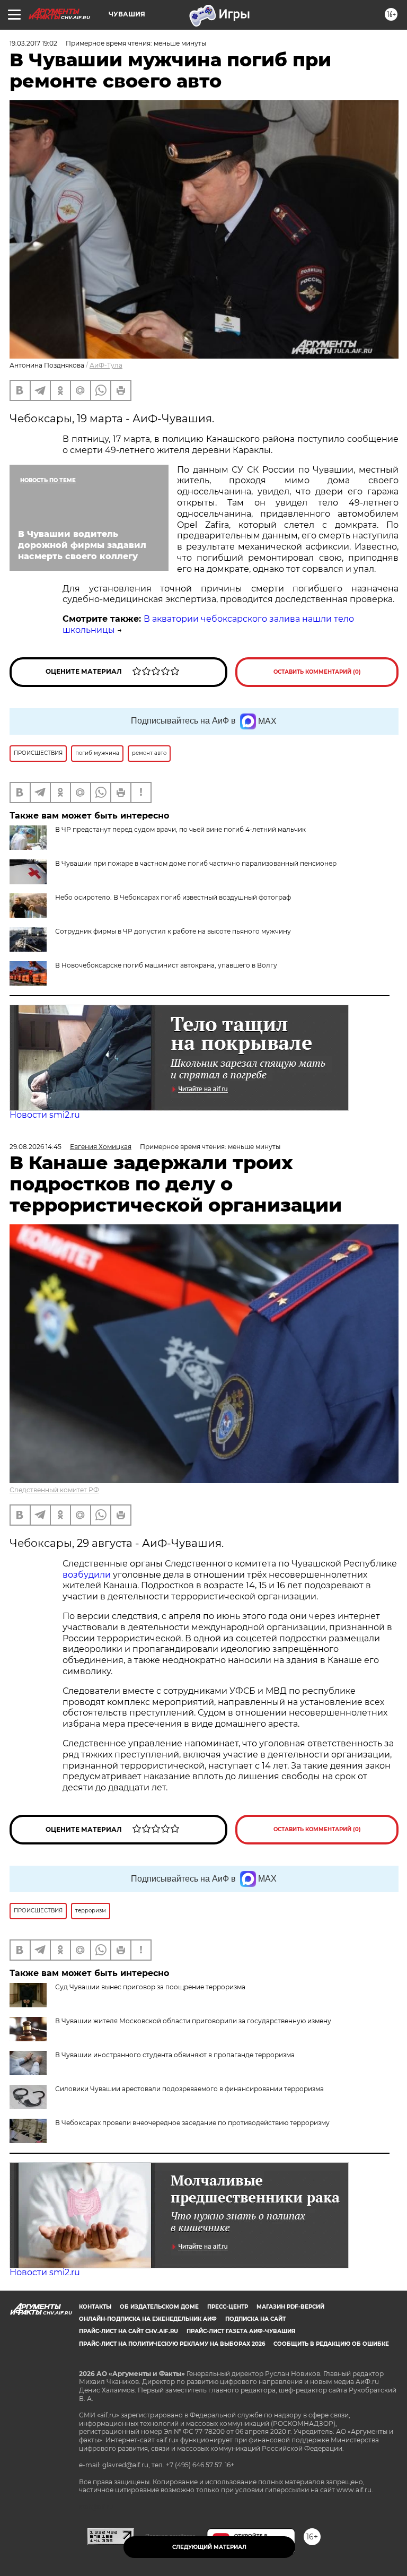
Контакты (95, 2307)
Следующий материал (209, 2547)
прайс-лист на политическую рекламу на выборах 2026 (172, 2344)
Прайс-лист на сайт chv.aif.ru (129, 2331)
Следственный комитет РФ (54, 1490)
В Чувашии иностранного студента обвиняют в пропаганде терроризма (175, 2055)
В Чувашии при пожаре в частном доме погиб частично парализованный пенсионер (196, 863)
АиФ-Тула (106, 365)
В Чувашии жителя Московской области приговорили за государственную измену (193, 2021)
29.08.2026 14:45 (36, 1147)
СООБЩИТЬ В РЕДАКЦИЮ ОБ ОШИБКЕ (331, 2344)
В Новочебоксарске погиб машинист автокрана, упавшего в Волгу (166, 965)
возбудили (88, 1575)
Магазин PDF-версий (290, 2307)
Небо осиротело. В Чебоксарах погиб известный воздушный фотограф (173, 897)
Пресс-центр (228, 2307)
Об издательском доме (159, 2307)
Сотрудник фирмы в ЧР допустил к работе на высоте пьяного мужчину (173, 931)
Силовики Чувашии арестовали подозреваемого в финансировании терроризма (189, 2089)
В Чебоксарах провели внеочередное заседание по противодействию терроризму (192, 2123)
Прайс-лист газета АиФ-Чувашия (241, 2331)
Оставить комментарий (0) (317, 672)
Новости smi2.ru (45, 1115)
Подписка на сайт (255, 2319)
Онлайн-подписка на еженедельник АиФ (148, 2319)
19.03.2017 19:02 (33, 43)
